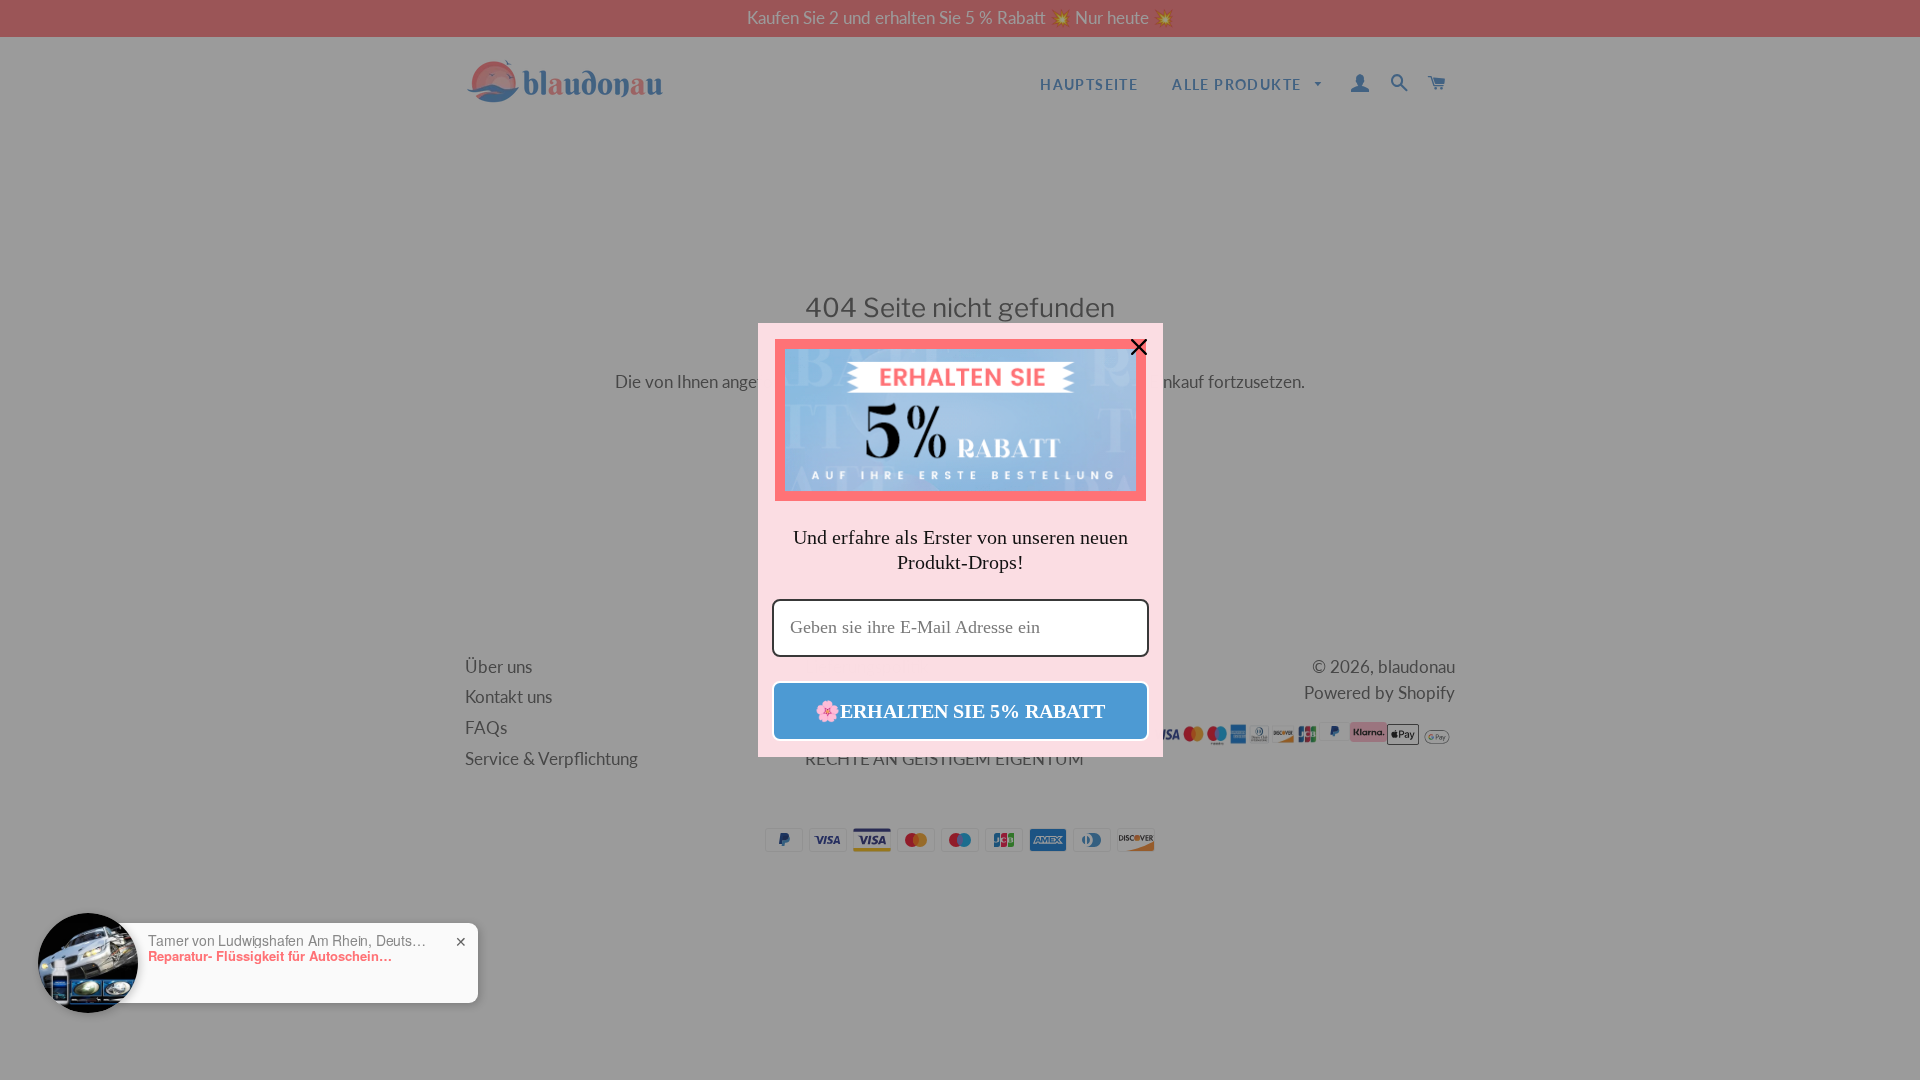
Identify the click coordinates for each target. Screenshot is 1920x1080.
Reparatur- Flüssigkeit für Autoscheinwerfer (273, 956)
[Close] (1139, 347)
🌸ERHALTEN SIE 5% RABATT (960, 711)
